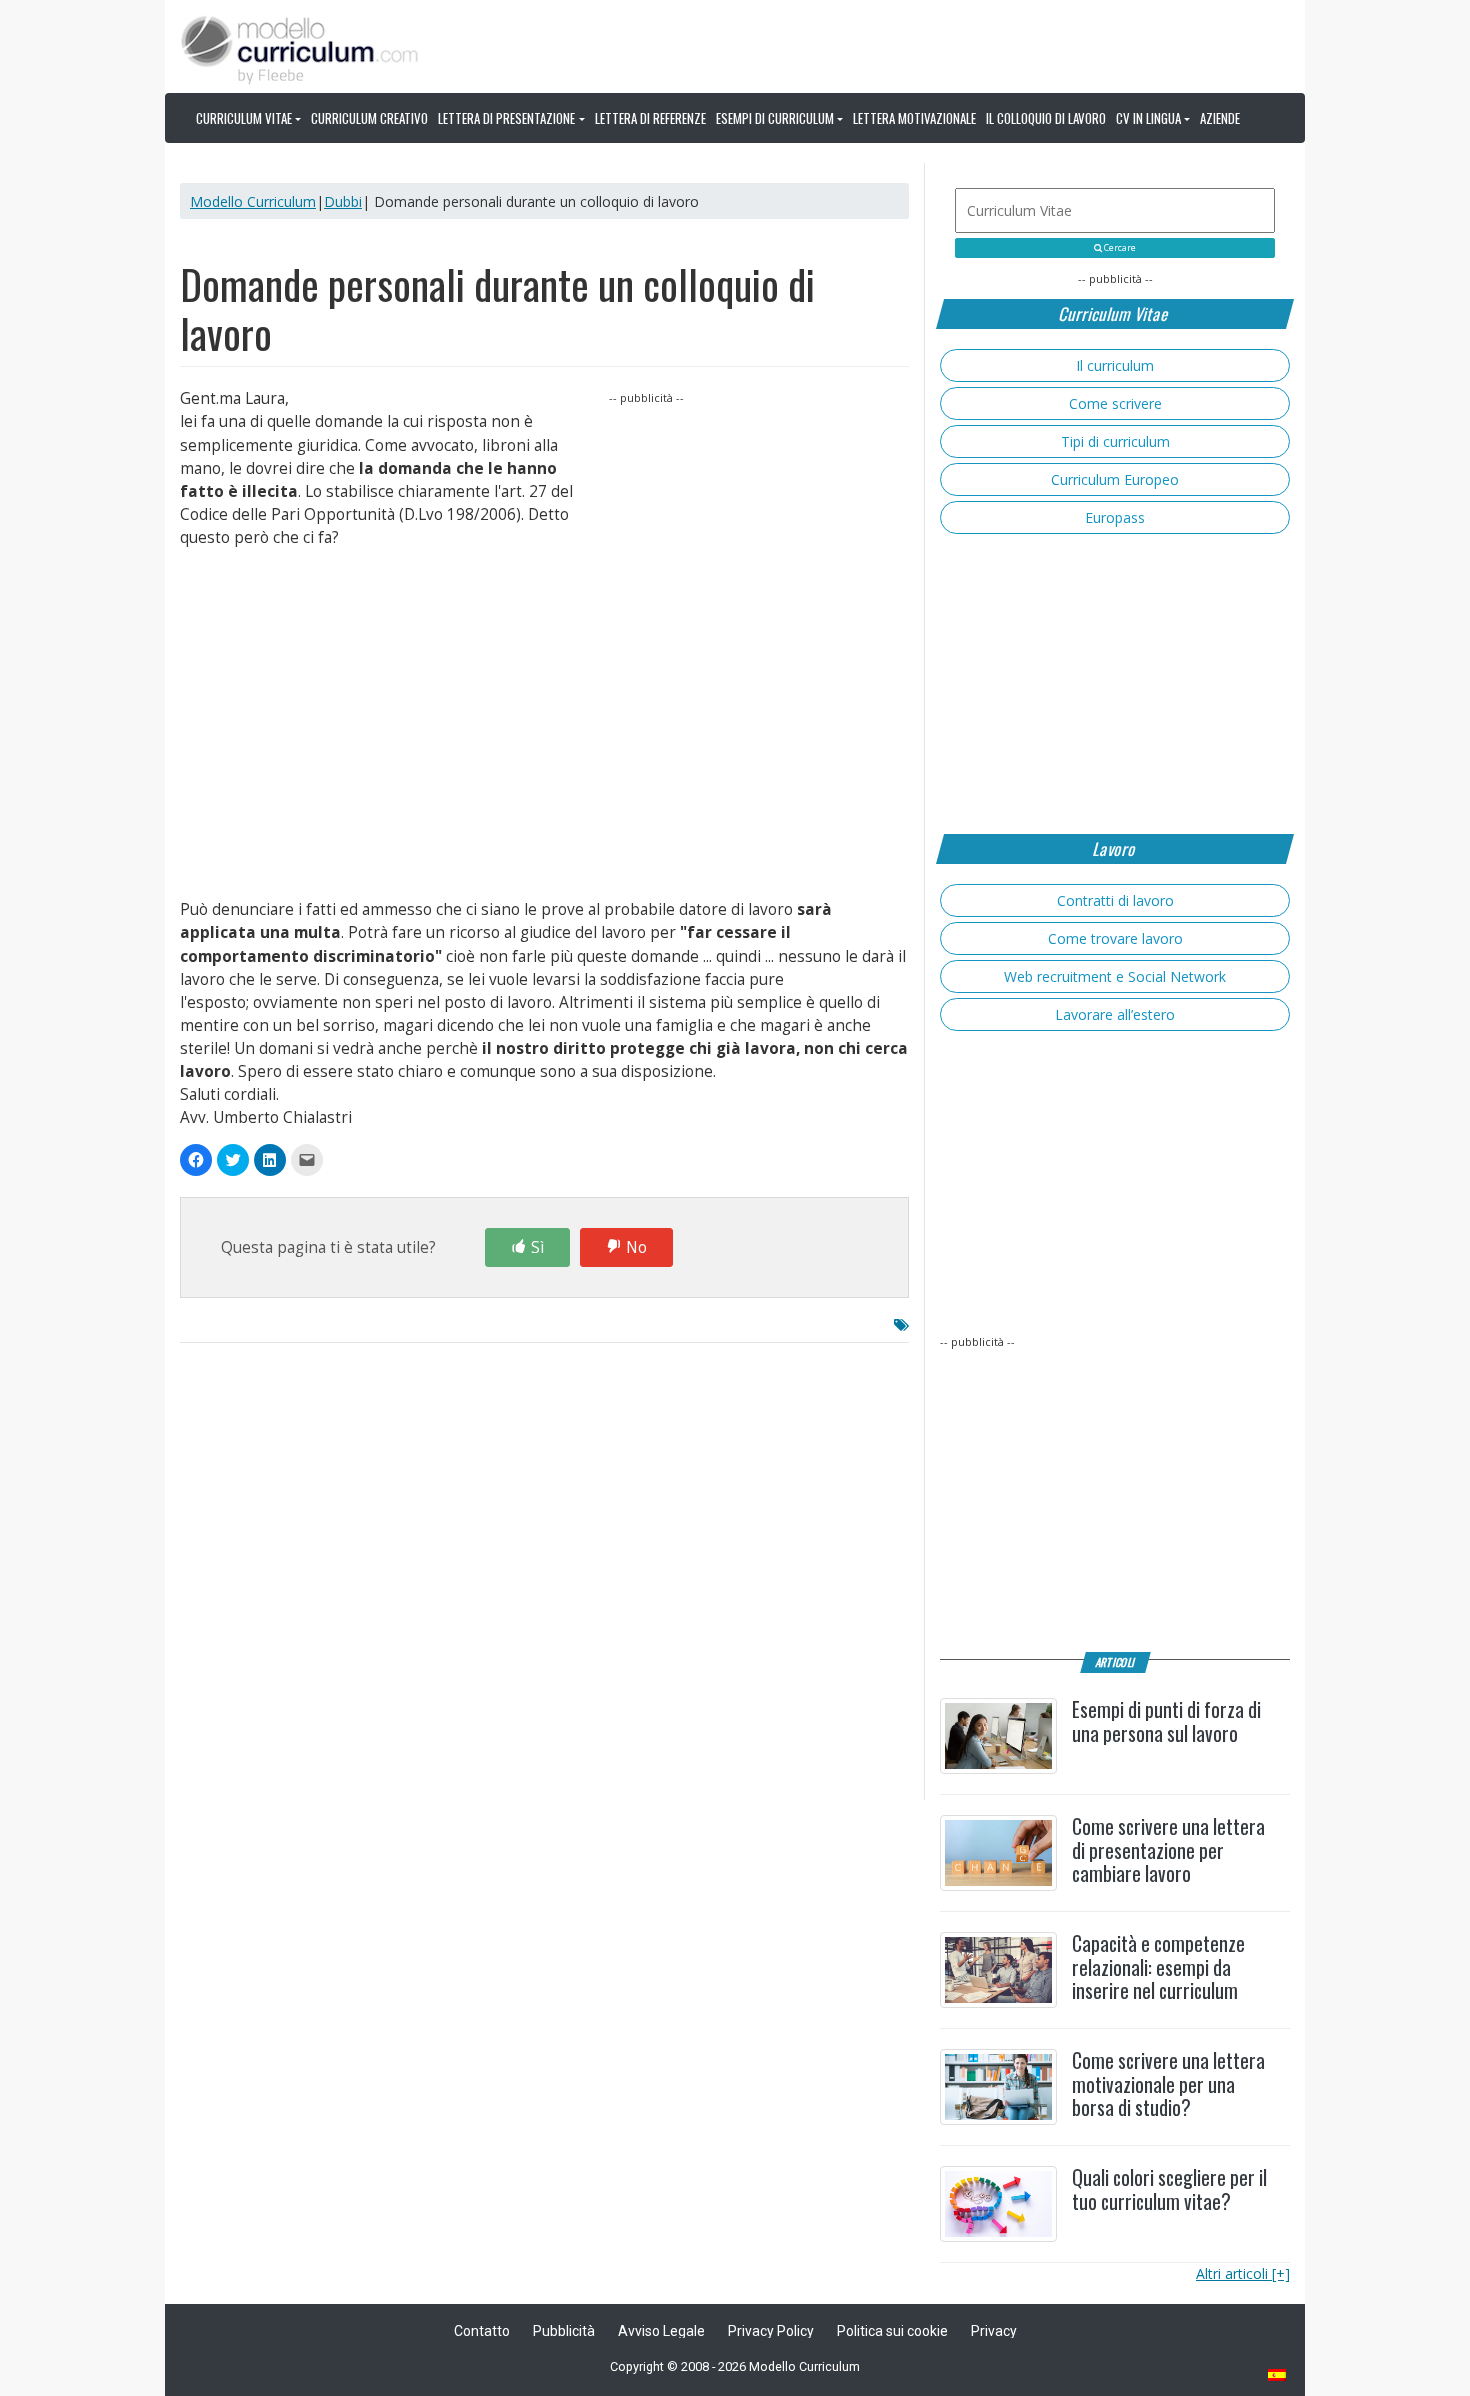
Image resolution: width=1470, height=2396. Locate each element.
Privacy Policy (771, 2331)
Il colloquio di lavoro (1046, 118)
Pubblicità (564, 2331)
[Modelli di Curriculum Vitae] (1278, 2376)
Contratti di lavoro (1115, 900)
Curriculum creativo (369, 118)
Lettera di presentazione (506, 118)
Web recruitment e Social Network (1115, 976)
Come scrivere (1115, 403)
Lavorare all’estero (1115, 1014)
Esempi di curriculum (775, 118)
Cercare (1119, 248)
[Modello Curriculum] (300, 48)
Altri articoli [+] (1243, 2273)
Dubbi (343, 201)
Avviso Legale (661, 2331)
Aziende (1220, 118)
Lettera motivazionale (914, 118)
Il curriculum (1115, 365)
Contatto (482, 2331)
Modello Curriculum (253, 201)
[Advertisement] (759, 533)
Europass (1115, 517)
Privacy (994, 2331)
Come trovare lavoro (1115, 938)
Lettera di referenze (650, 118)
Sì (537, 1247)
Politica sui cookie (892, 2331)
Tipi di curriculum (1115, 441)
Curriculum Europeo (1115, 479)
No (636, 1247)
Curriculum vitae (244, 118)
